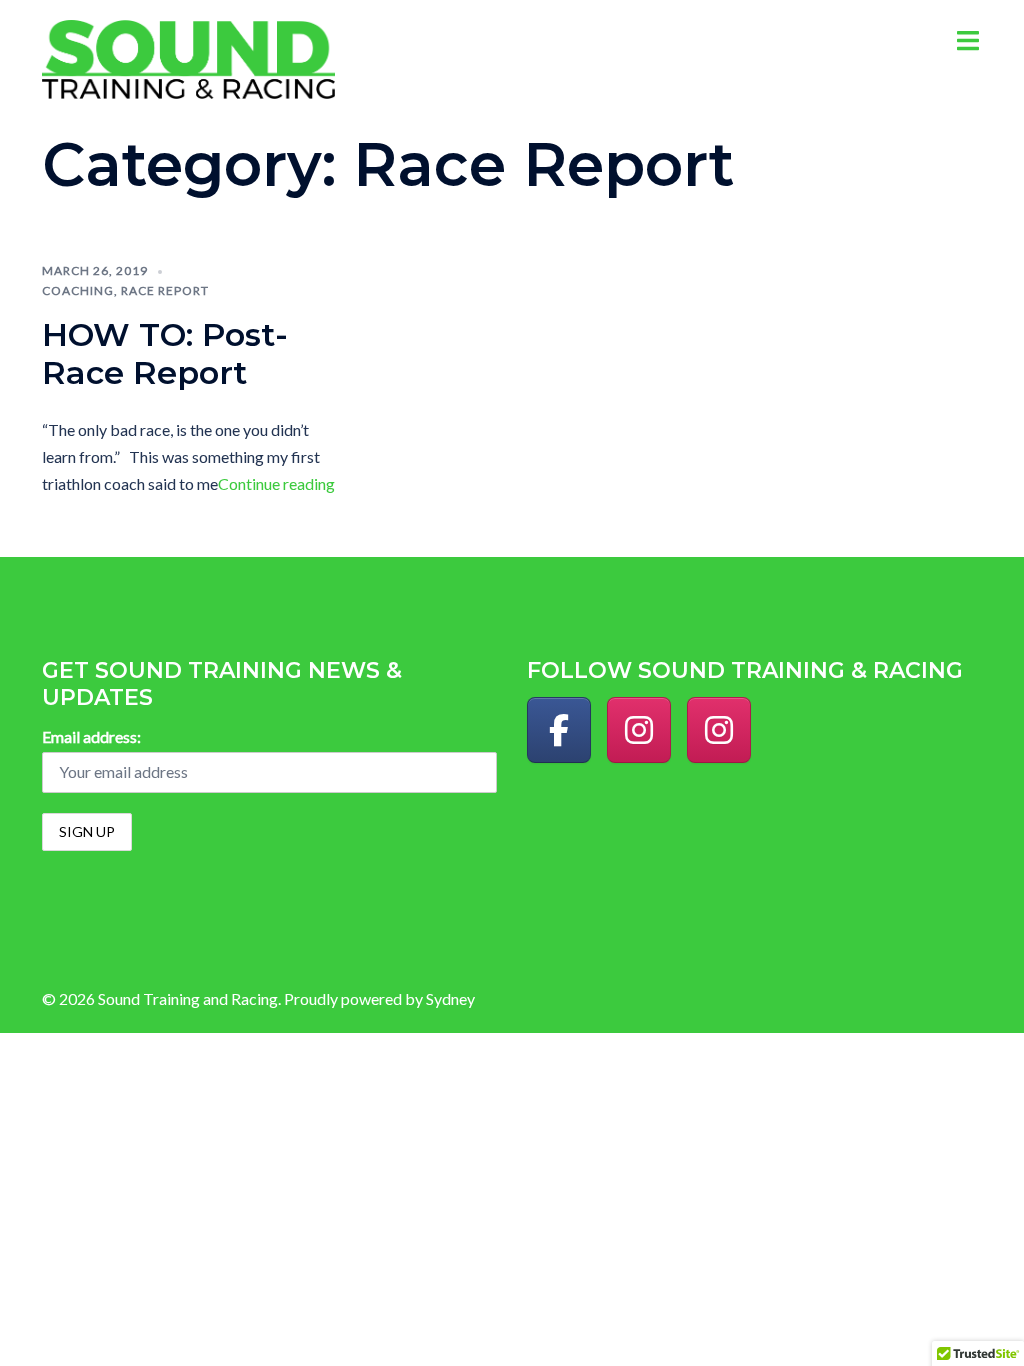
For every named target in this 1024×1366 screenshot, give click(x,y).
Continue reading (276, 483)
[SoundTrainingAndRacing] (559, 730)
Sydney (450, 998)
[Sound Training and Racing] (188, 57)
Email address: (91, 736)
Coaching (78, 290)
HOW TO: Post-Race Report (165, 353)
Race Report (165, 290)
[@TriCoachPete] (719, 730)
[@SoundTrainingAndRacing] (639, 730)
